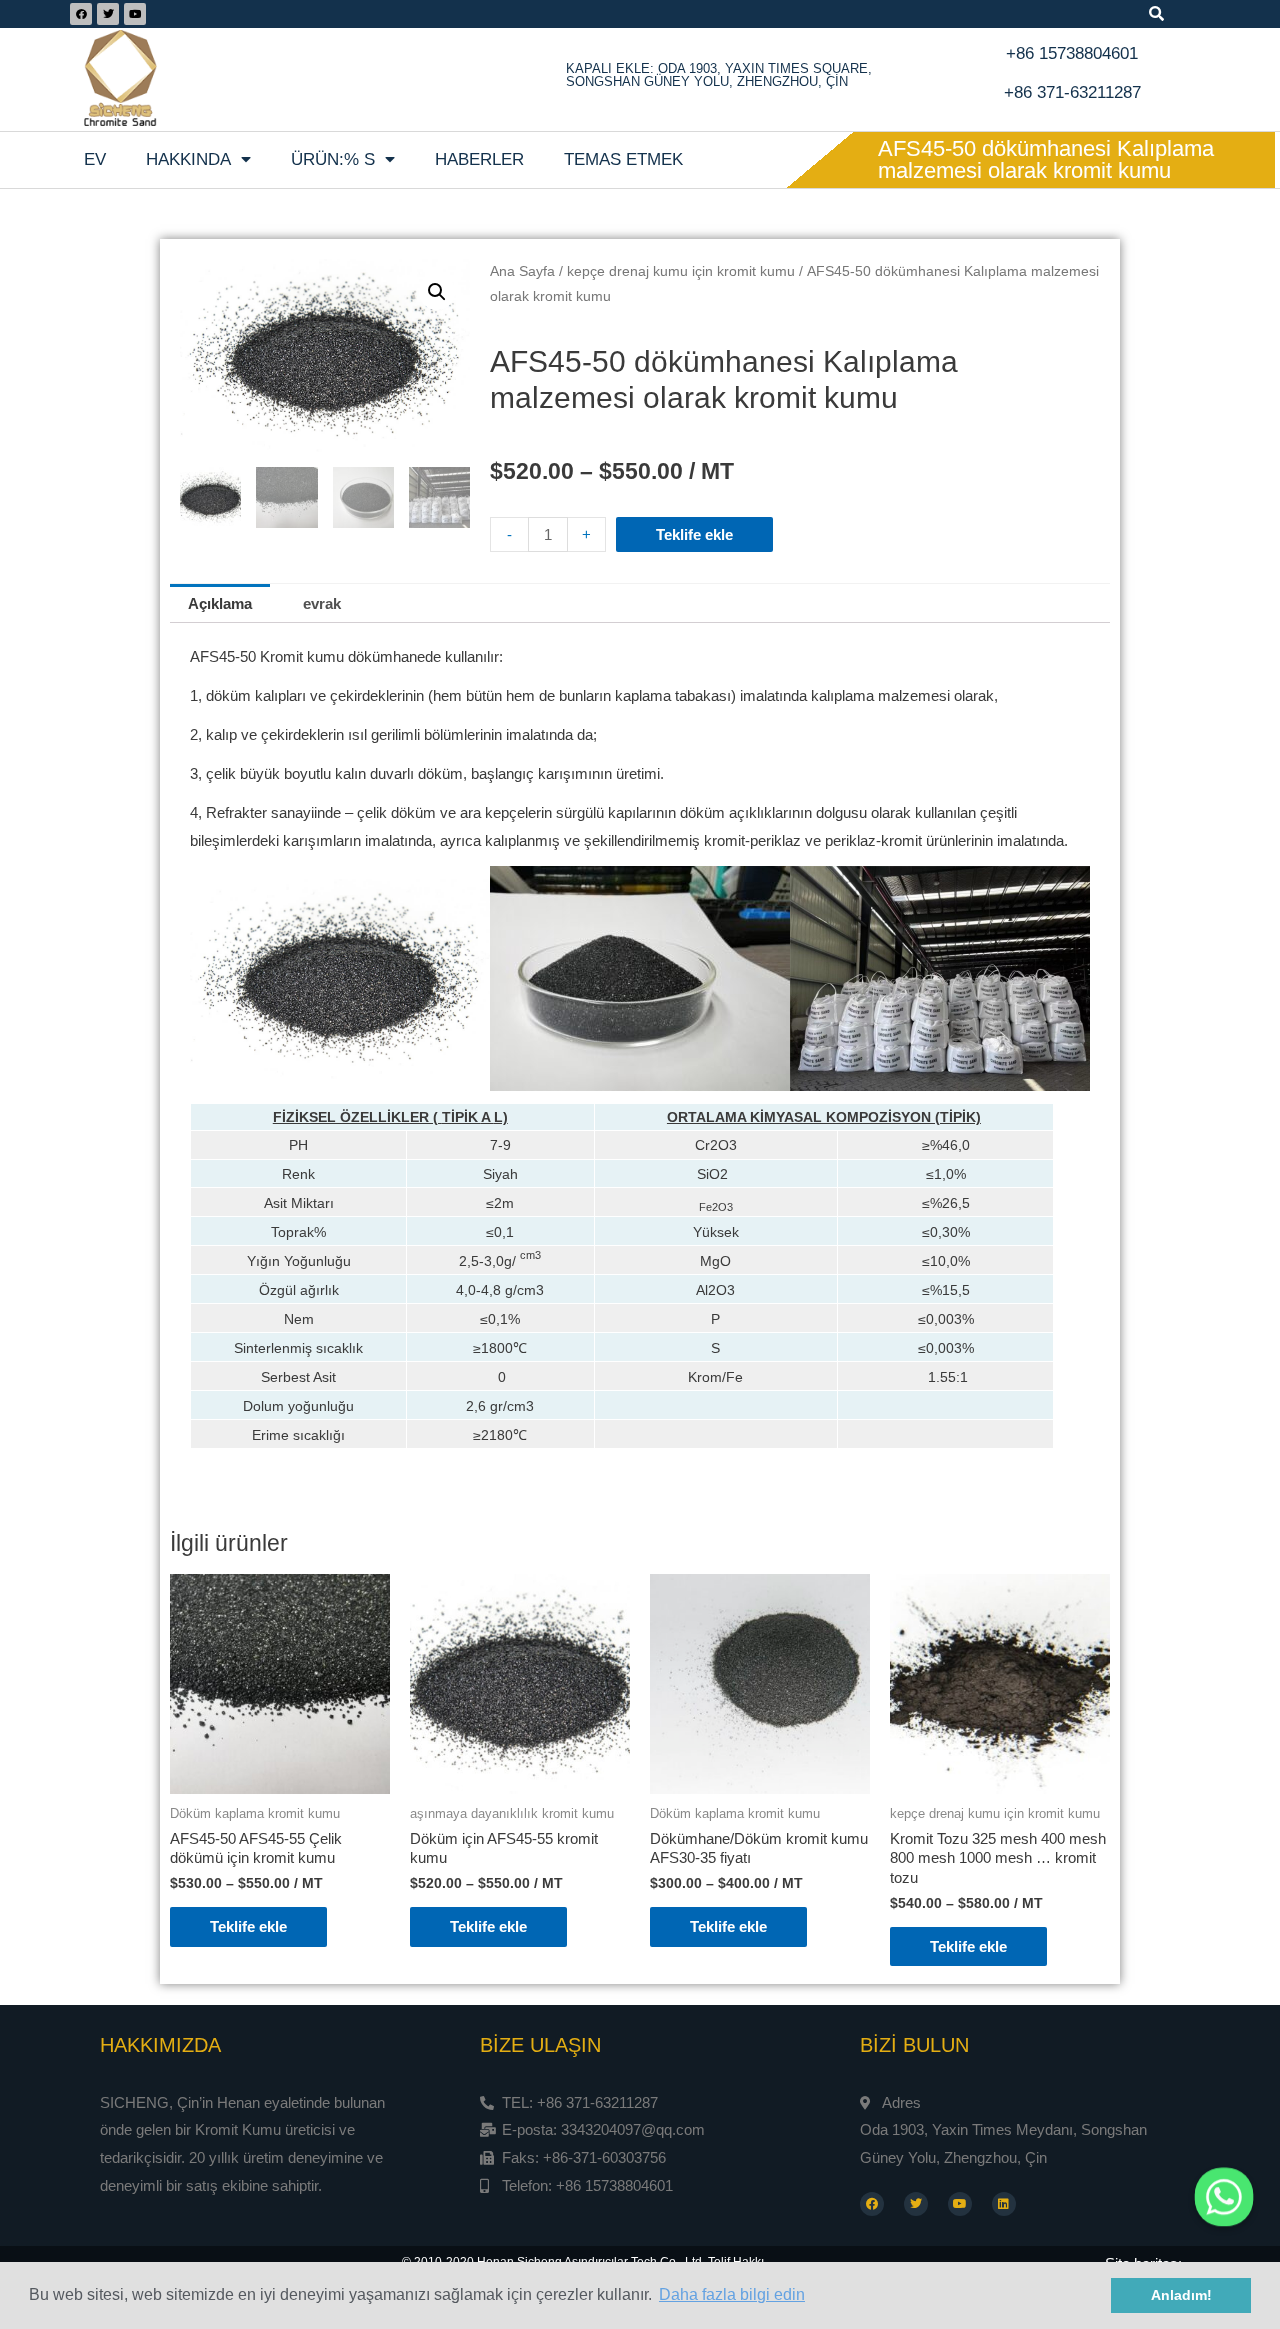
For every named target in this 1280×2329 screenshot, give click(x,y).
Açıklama (220, 603)
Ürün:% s (333, 159)
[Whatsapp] (1224, 2197)
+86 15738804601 (1072, 53)
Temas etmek (623, 159)
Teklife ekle (694, 534)
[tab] (220, 603)
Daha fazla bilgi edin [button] (732, 2294)
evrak (322, 603)
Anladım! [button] (1181, 2295)
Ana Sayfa (522, 271)
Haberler (479, 159)
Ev (95, 159)
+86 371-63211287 (1072, 92)
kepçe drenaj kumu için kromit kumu (681, 271)
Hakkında (188, 159)
